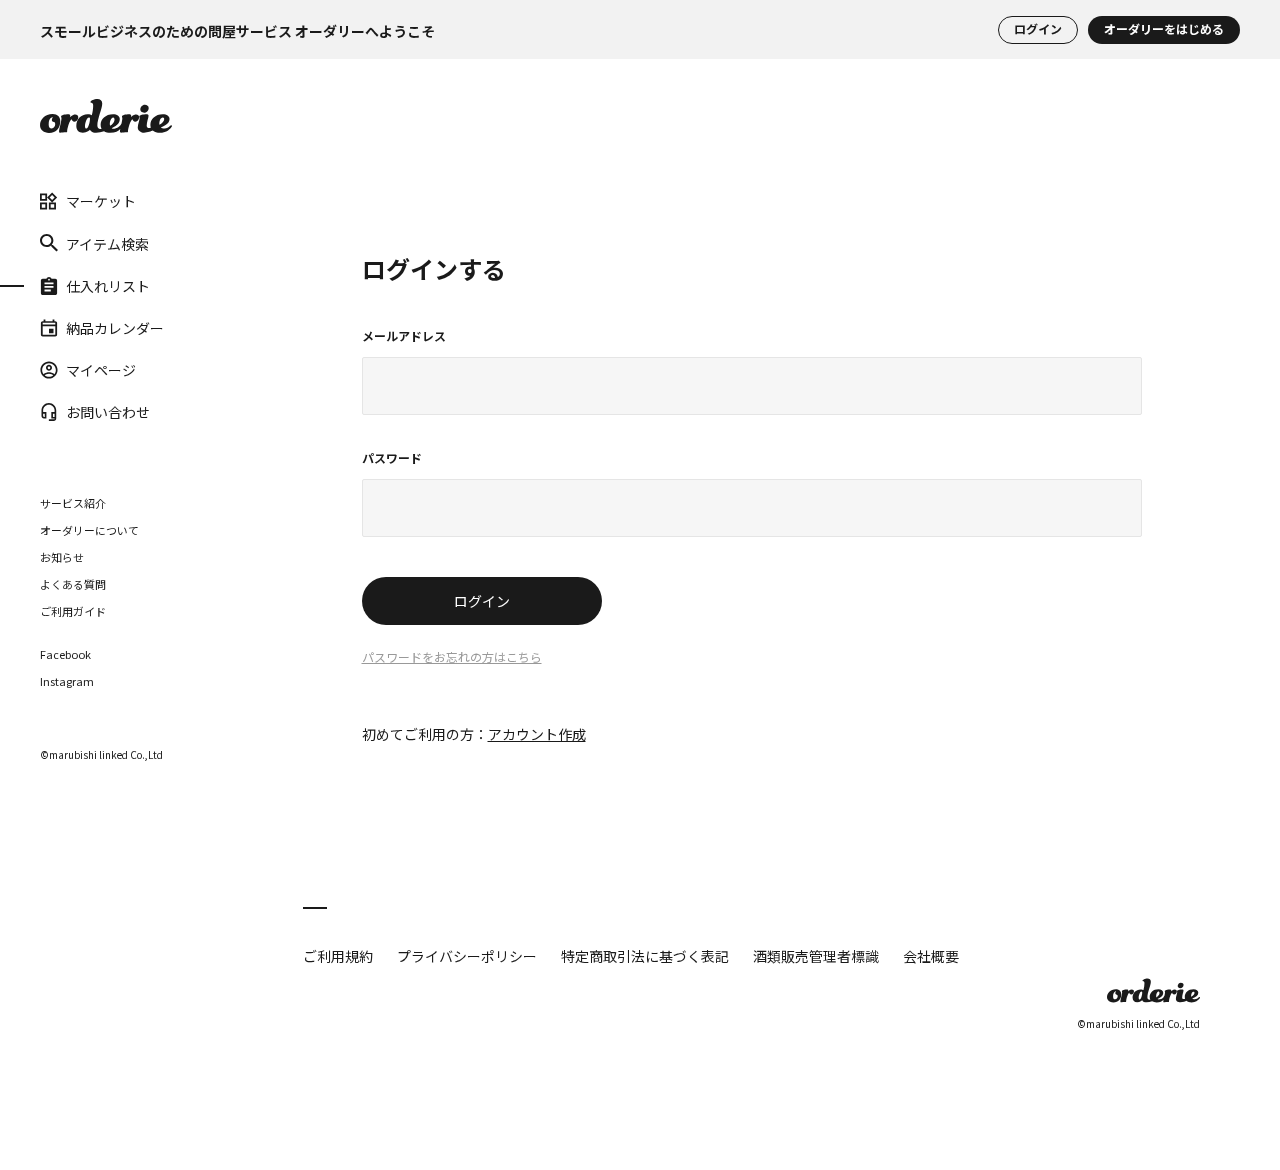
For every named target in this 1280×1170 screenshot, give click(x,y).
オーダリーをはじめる (1164, 29)
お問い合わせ (108, 412)
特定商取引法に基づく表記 (645, 956)
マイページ (101, 370)
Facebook (65, 653)
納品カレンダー (115, 328)
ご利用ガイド (73, 610)
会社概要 (931, 956)
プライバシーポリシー (467, 956)
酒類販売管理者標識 (816, 956)
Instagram (67, 680)
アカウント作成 (537, 734)
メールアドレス (404, 337)
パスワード (392, 459)
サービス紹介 (73, 502)
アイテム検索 (107, 243)
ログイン (1038, 29)
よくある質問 (73, 583)
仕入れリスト (108, 285)
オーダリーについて (89, 529)
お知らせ (62, 556)
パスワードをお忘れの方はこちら (452, 657)
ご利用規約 (338, 956)
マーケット (101, 201)
